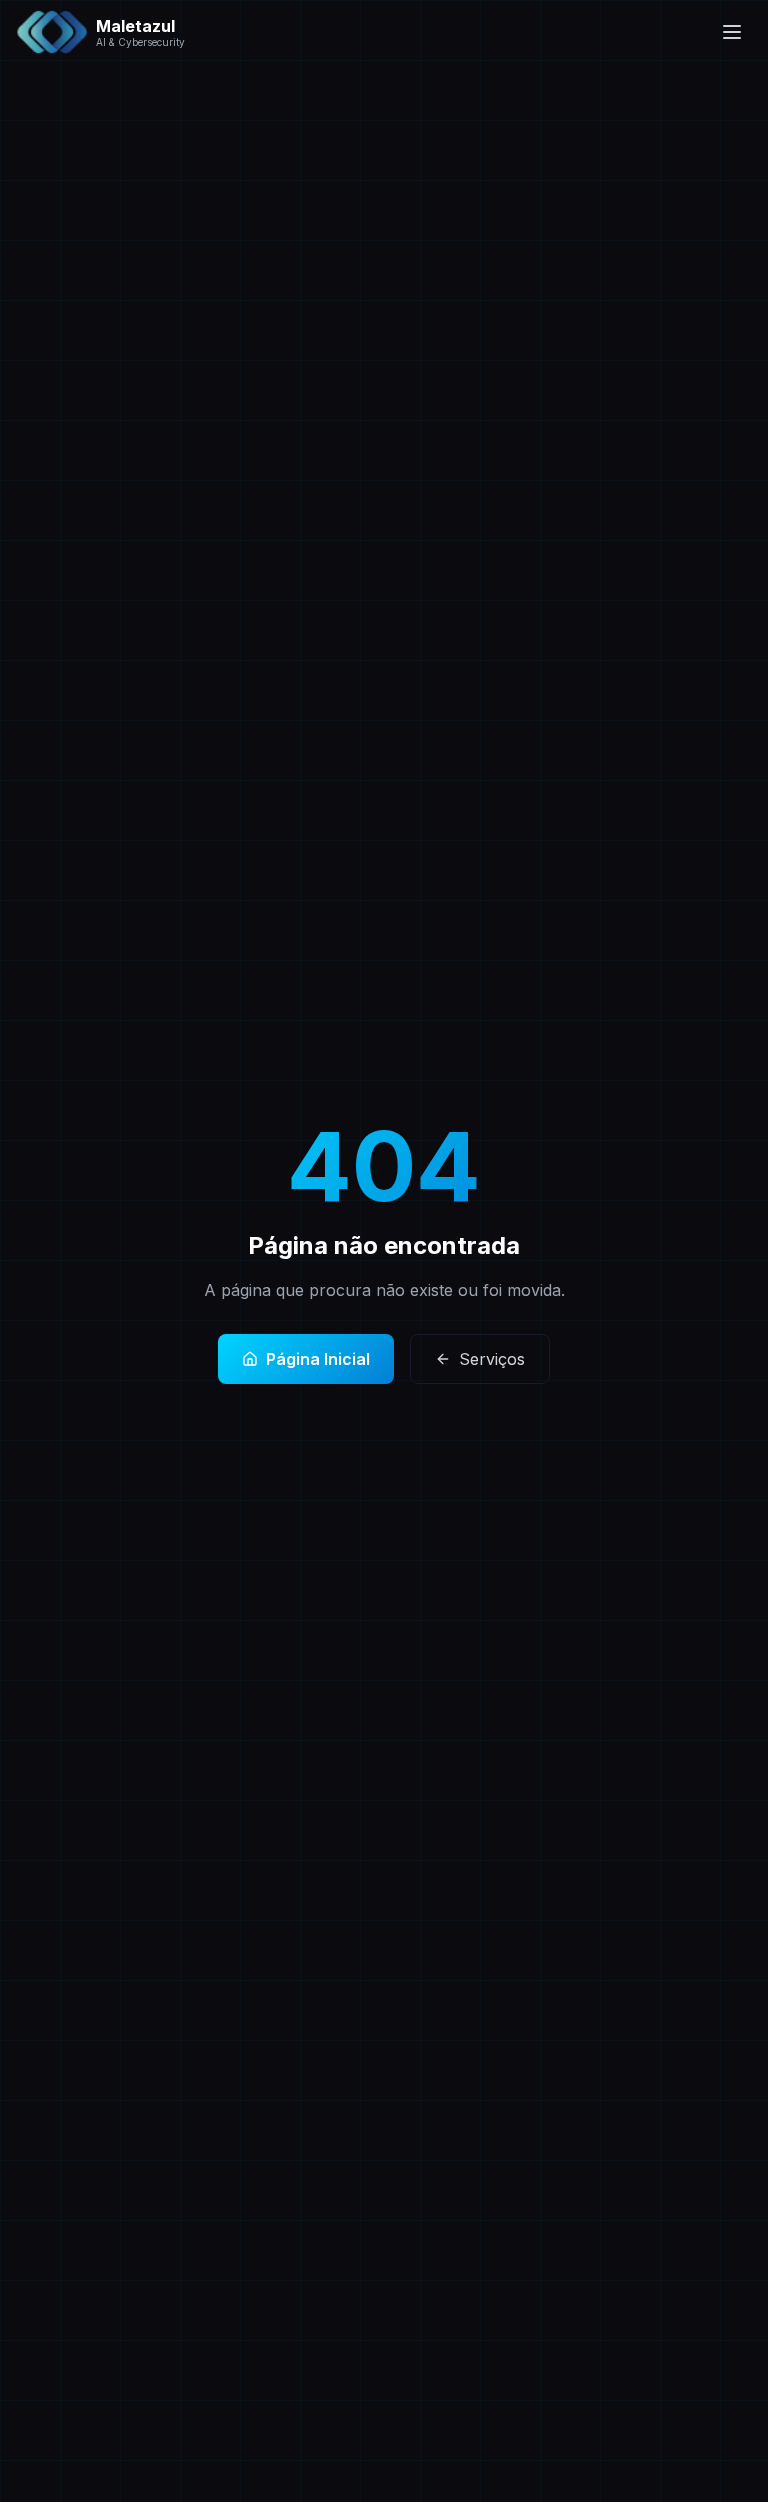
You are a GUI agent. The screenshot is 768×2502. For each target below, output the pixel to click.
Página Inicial (318, 1359)
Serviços (492, 1359)
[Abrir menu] (732, 32)
